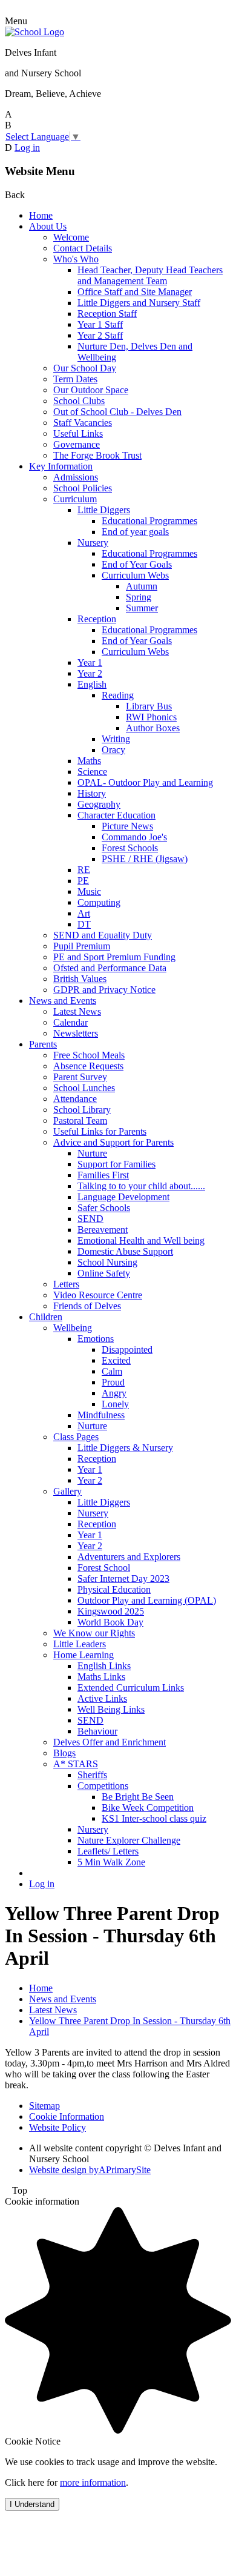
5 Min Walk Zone (111, 1862)
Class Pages (76, 1437)
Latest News (77, 1011)
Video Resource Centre (98, 1295)
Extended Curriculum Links (131, 1688)
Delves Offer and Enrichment (110, 1742)
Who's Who (76, 259)
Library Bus (149, 706)
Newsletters (76, 1033)
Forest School (104, 1568)
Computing (99, 902)
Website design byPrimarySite (90, 2170)
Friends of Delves (87, 1306)
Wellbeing (73, 1328)
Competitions (103, 1786)
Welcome (71, 237)
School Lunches (84, 1088)
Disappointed (127, 1349)
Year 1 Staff (100, 324)
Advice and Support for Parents (113, 1142)
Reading (118, 695)
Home (41, 215)
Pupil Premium (82, 946)
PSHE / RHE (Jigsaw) (145, 859)
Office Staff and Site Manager (135, 292)
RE (84, 870)
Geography (99, 804)
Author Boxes (153, 728)
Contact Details (83, 248)
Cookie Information (67, 2116)
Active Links (102, 1698)
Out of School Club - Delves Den (117, 412)
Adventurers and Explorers (129, 1557)
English (92, 684)
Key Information (61, 466)
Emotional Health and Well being (141, 1240)
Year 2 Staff (100, 335)
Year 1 (90, 662)
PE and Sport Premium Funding (114, 957)
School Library (82, 1110)
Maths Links (101, 1677)
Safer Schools (104, 1208)
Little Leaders (80, 1644)
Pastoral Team (80, 1120)
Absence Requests (88, 1066)
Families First (103, 1175)
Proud (113, 1382)
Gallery (67, 1491)
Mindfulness (101, 1415)
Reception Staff (107, 314)
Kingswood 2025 (111, 1611)
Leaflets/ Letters (108, 1851)
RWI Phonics (151, 717)
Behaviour (97, 1731)
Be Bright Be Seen (138, 1797)
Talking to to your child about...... (141, 1186)
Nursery (93, 543)
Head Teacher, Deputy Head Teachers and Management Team (150, 275)
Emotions (96, 1339)
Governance (77, 444)
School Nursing (107, 1262)
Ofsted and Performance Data (110, 968)
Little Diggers (104, 510)
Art (84, 913)
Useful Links (78, 433)
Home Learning (84, 1655)
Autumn (142, 586)
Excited (116, 1360)
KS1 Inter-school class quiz (154, 1818)
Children (46, 1317)
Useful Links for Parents (100, 1131)
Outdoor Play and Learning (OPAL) (147, 1600)
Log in (27, 148)
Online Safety (104, 1273)
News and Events (63, 1001)
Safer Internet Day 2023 (123, 1578)
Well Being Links (111, 1709)
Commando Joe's (134, 837)
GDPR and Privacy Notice (104, 990)
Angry (114, 1393)
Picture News (127, 826)
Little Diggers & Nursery (125, 1448)
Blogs (64, 1753)
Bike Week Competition (148, 1808)
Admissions (76, 477)
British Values (80, 979)
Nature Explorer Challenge (129, 1840)
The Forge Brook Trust (97, 455)
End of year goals (135, 532)
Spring (139, 597)
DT (84, 924)
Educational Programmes (149, 521)
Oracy (113, 750)
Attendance (75, 1099)
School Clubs (79, 401)
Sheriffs (92, 1775)
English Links (104, 1666)
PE (83, 881)
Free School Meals (89, 1055)
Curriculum (75, 499)
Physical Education (114, 1589)
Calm (112, 1371)
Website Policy (57, 2127)
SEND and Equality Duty (103, 935)
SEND (90, 1219)
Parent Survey (80, 1077)
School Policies (83, 488)
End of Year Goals (137, 564)
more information (93, 2482)
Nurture (92, 1153)
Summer (142, 608)
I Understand (32, 2504)
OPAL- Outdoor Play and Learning (145, 782)
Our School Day (85, 368)
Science (92, 772)
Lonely (115, 1404)
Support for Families (116, 1164)
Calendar (70, 1022)
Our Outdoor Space (91, 390)
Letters (66, 1284)
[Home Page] (34, 32)
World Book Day (110, 1622)
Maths (89, 761)
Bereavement (103, 1230)
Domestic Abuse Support (125, 1251)
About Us (48, 226)
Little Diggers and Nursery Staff (139, 303)
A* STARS (76, 1764)
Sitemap (44, 2106)
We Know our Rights (94, 1633)
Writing (116, 739)
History (92, 793)
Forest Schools (130, 848)
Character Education (116, 815)
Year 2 (90, 673)
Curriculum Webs (135, 575)
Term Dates (75, 379)
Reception (97, 619)
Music (89, 891)
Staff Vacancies (83, 423)
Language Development (123, 1197)
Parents (43, 1044)
